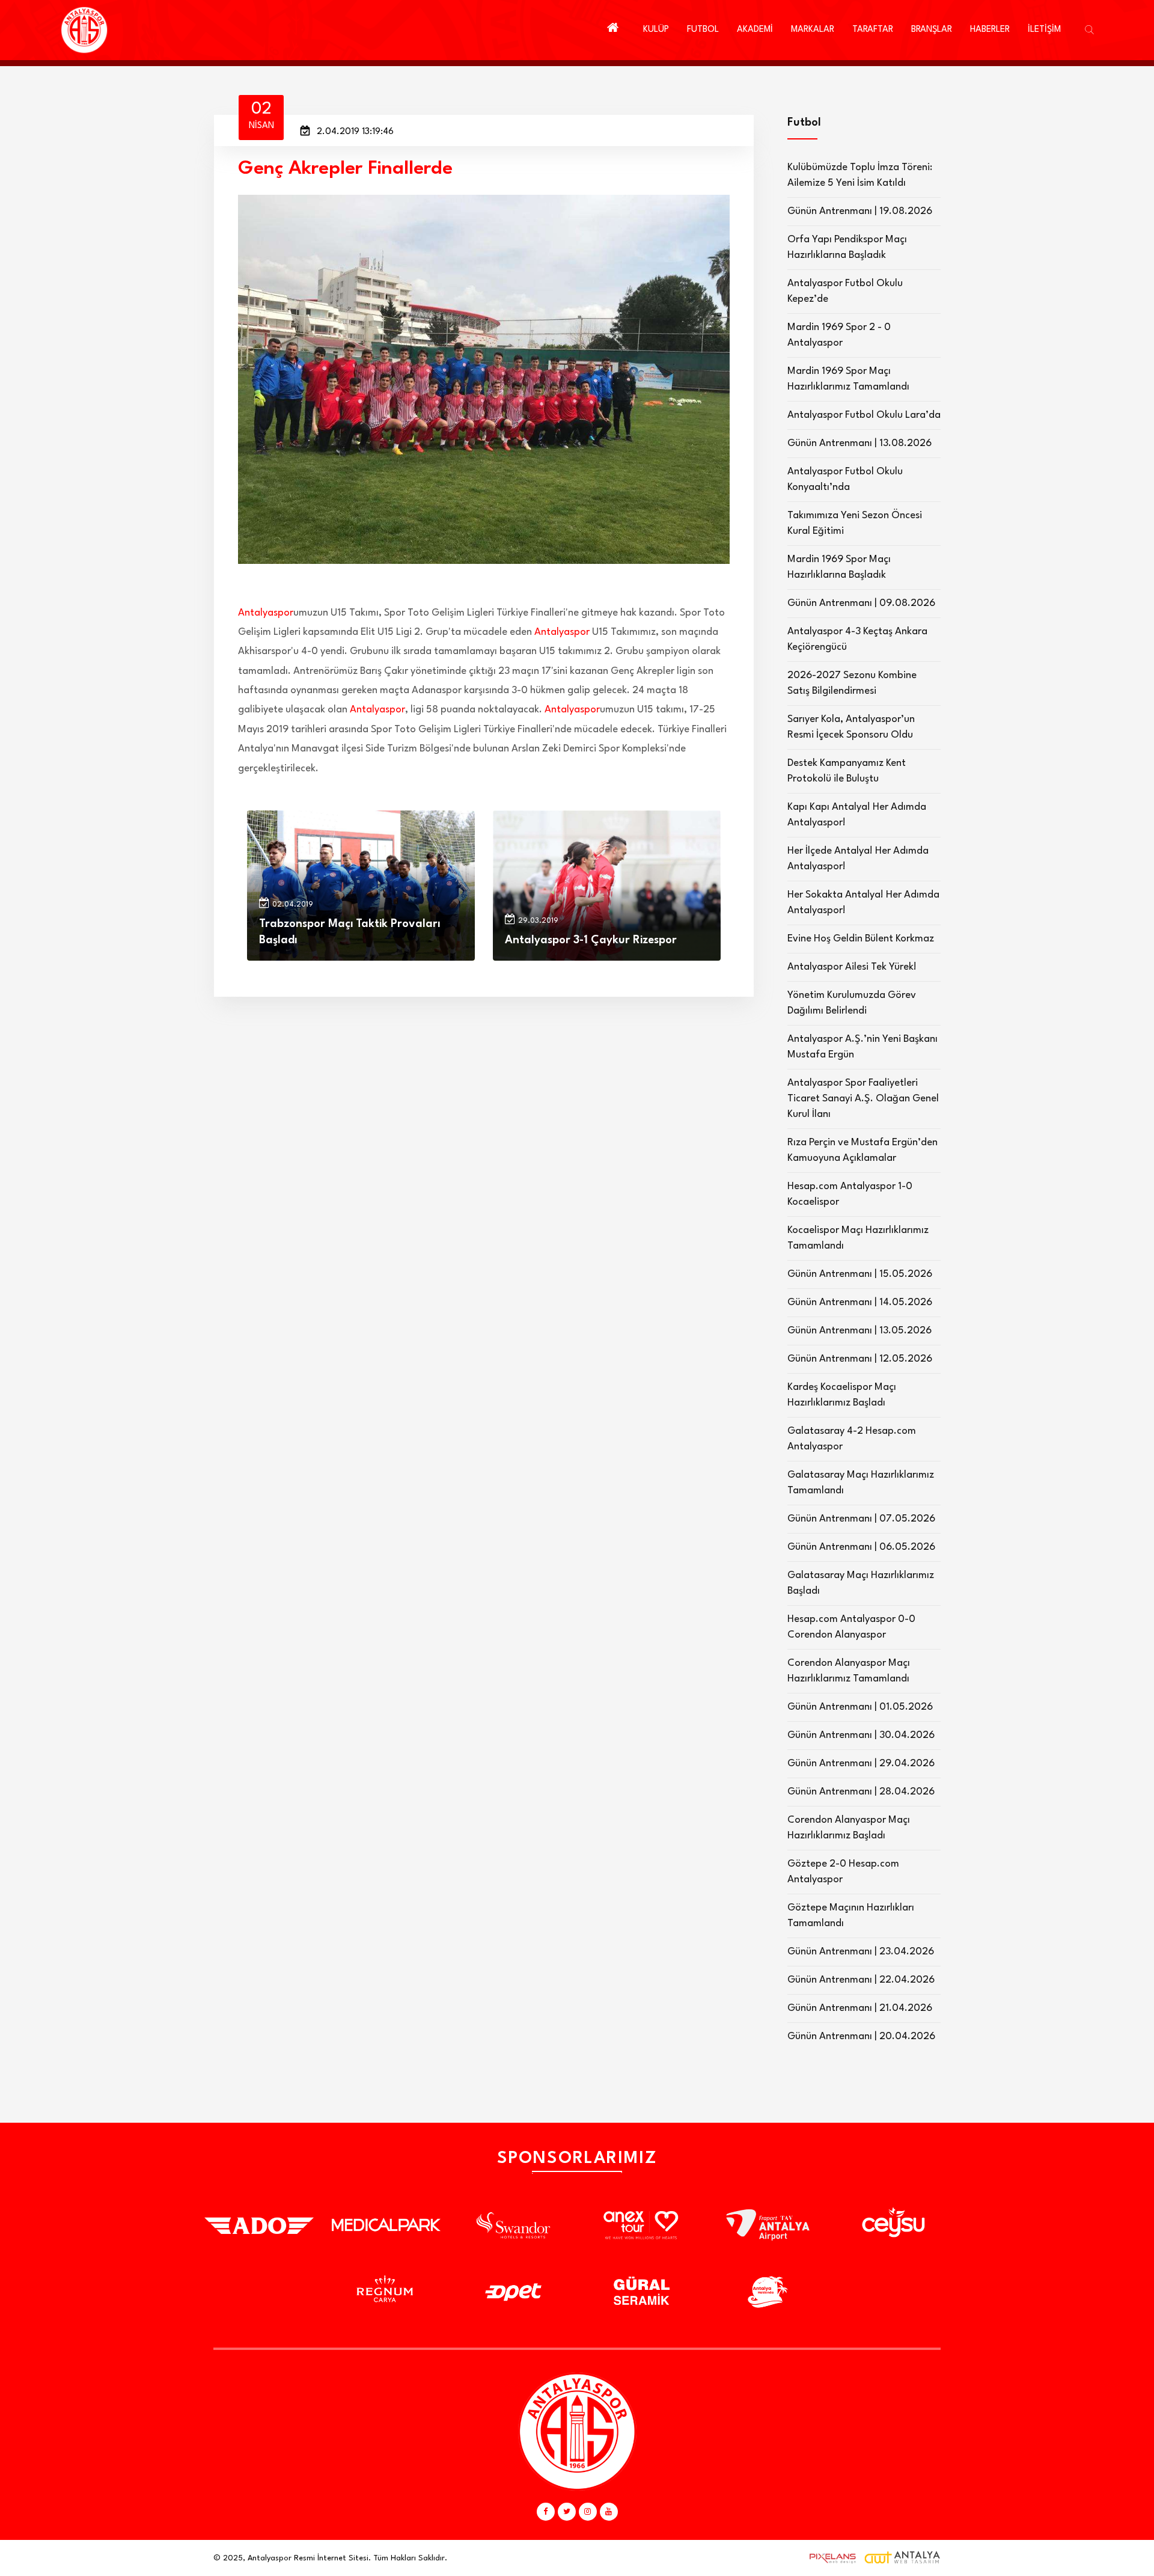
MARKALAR (813, 30)
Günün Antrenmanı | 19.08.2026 (860, 211)
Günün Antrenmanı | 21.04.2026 (860, 2008)
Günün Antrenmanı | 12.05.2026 (860, 1359)
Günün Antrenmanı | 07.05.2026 (861, 1519)
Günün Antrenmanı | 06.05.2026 (861, 1547)
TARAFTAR (873, 30)
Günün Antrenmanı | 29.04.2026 (861, 1764)
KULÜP (656, 30)
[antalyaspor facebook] (546, 2512)
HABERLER (990, 30)
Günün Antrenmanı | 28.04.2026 (861, 1792)
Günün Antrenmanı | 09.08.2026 (861, 603)
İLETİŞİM (1044, 30)
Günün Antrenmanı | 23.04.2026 (861, 1952)
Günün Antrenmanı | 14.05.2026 (860, 1302)
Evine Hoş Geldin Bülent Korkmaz (861, 939)
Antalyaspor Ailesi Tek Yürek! (852, 967)
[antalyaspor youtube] (609, 2512)
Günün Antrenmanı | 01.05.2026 (860, 1707)
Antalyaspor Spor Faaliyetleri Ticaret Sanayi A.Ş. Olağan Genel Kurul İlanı (863, 1099)
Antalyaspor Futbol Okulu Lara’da (864, 415)
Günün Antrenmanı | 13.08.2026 (859, 443)
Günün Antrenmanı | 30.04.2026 (861, 1735)
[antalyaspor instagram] (588, 2512)
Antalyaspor (266, 613)
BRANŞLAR (932, 30)
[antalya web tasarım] (830, 2558)
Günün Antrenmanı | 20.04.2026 (861, 2036)
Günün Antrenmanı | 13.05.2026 (859, 1331)
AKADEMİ (755, 30)
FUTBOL (703, 30)
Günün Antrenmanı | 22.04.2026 (861, 1980)
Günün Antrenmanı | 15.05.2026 (860, 1274)
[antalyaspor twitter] (567, 2512)
